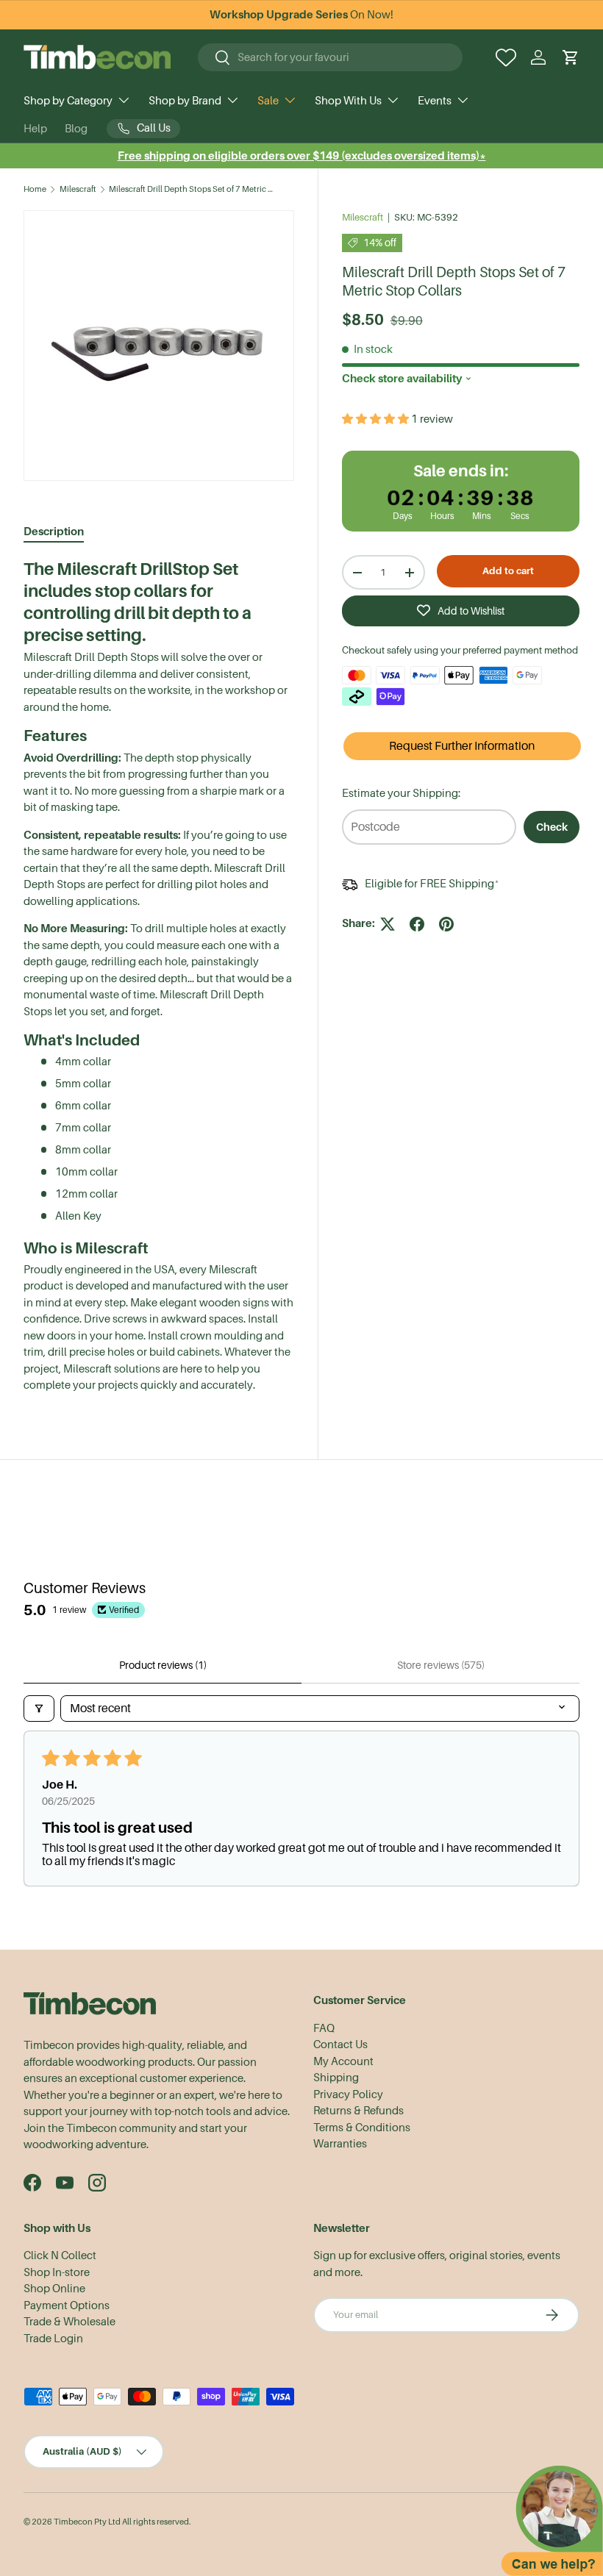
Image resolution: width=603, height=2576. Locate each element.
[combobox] (330, 57)
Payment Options (67, 2305)
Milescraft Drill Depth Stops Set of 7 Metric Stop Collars (192, 189)
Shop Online (54, 2289)
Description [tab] (54, 531)
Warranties (340, 2144)
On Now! (301, 15)
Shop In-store (57, 2272)
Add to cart (508, 571)
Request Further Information (462, 746)
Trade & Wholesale (69, 2322)
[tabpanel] (159, 976)
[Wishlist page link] (506, 57)
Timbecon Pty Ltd (87, 2522)
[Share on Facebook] (417, 924)
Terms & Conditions (362, 2128)
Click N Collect (60, 2255)
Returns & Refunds (358, 2111)
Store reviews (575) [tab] (441, 1665)
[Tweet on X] (388, 924)
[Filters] (39, 1709)
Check (552, 827)
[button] (571, 57)
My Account (343, 2061)
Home (35, 189)
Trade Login (53, 2339)
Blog (76, 129)
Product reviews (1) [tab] (163, 1665)
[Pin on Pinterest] (446, 924)
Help (35, 129)
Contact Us (340, 2044)
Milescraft (78, 189)
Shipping (336, 2078)
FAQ (324, 2028)
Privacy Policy (348, 2094)
